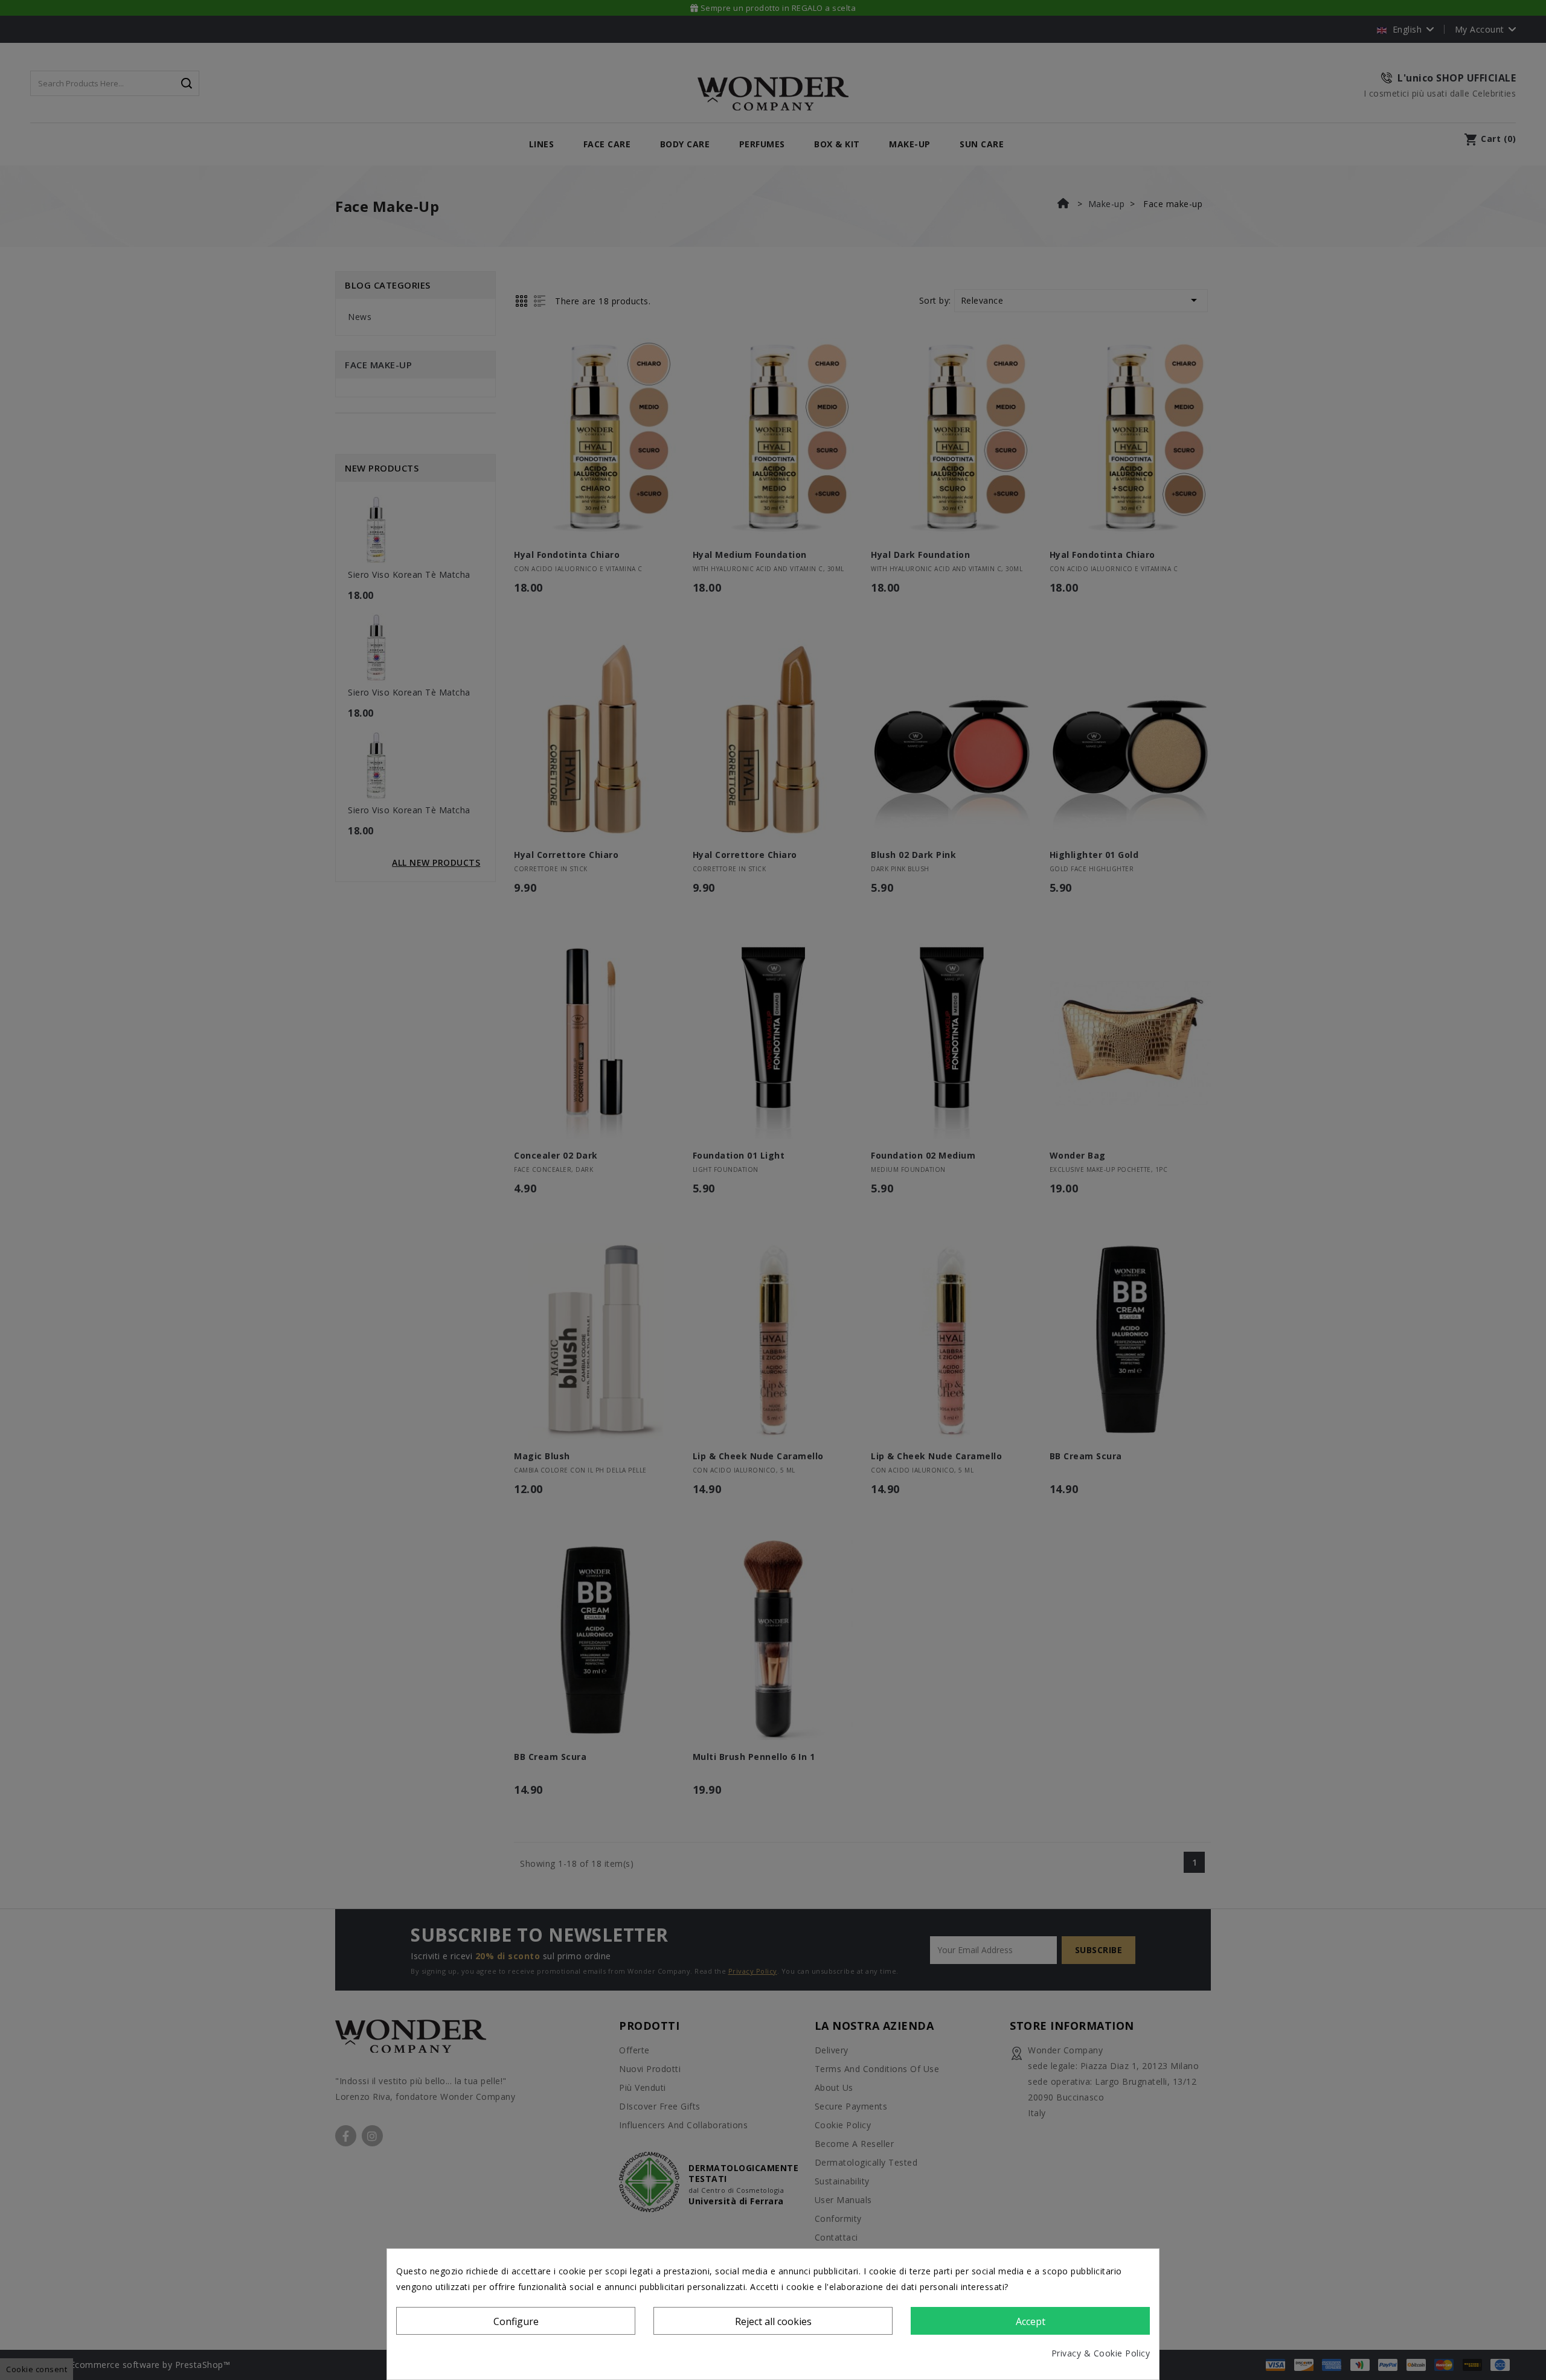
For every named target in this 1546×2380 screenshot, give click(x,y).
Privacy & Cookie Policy (1101, 2353)
